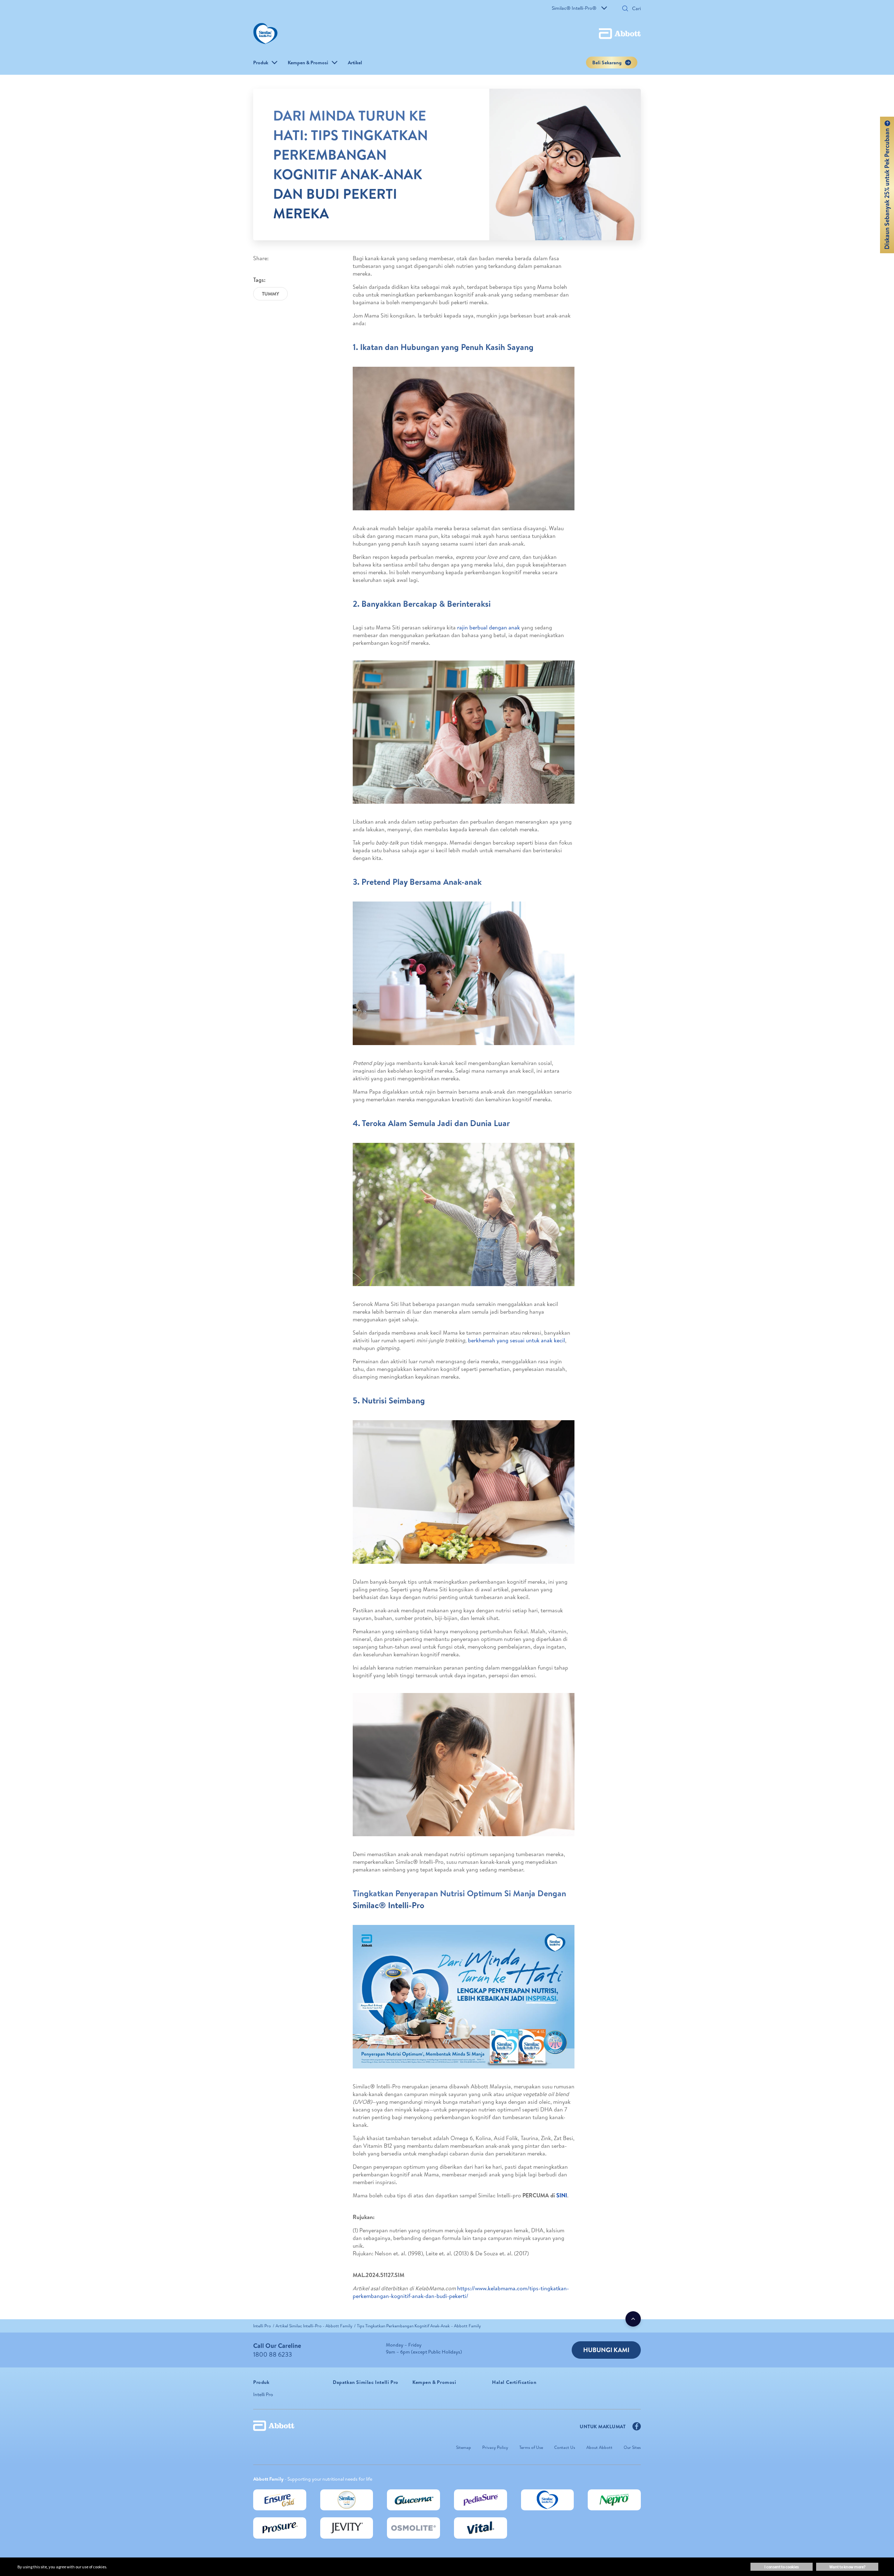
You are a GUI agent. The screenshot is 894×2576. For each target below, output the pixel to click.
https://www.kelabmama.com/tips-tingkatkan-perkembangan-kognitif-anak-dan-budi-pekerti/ (461, 2292)
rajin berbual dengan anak (489, 627)
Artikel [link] (355, 63)
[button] (625, 9)
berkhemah (482, 1340)
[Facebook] (637, 2428)
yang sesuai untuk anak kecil (531, 1340)
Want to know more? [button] (847, 2567)
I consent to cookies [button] (782, 2567)
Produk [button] (261, 63)
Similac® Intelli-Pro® (574, 8)
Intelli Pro (263, 2394)
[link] (262, 2326)
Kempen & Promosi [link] (308, 63)
